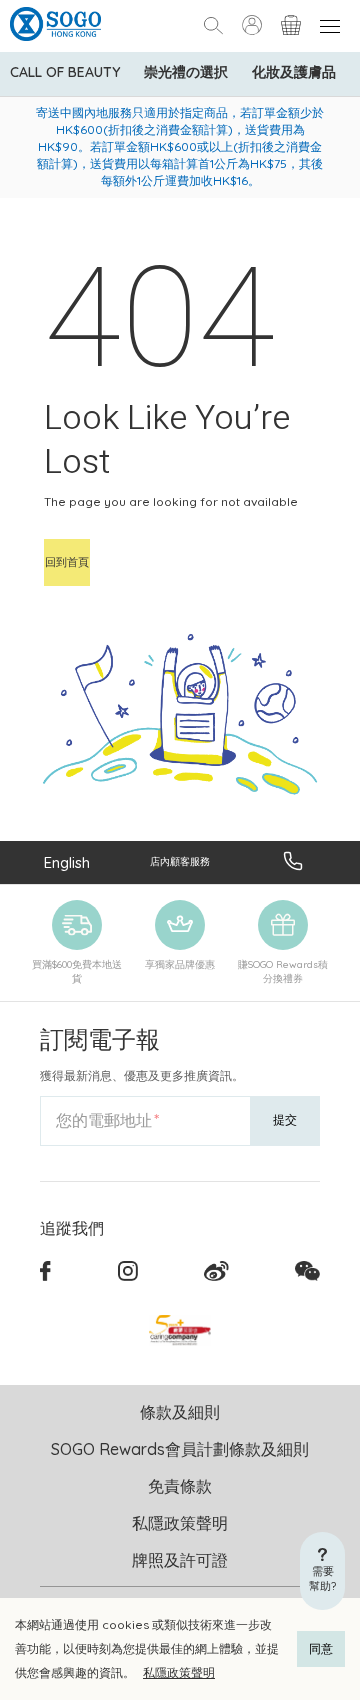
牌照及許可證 (180, 1560)
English (67, 862)
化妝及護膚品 (294, 72)
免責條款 (180, 1486)
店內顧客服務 (180, 861)
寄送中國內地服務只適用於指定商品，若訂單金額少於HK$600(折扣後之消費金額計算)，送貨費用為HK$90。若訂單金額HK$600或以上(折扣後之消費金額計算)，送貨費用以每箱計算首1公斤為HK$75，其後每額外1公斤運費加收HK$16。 (180, 146)
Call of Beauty (65, 72)
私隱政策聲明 (179, 1672)
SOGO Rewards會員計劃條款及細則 (180, 1449)
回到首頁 (67, 562)
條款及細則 (180, 1412)
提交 (285, 1119)
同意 (321, 1648)
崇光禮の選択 (186, 72)
